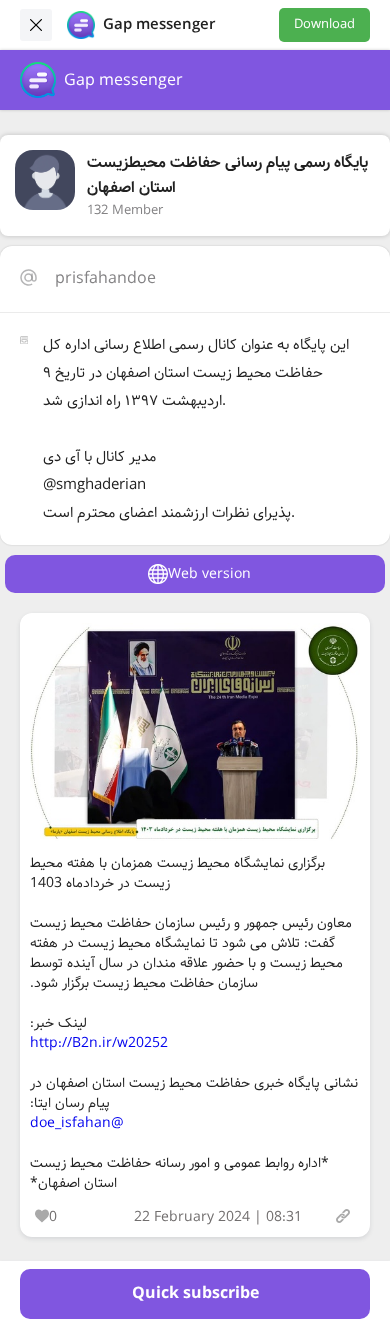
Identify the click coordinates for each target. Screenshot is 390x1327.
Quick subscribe (195, 1293)
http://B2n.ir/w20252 (99, 1043)
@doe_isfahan (77, 1123)
